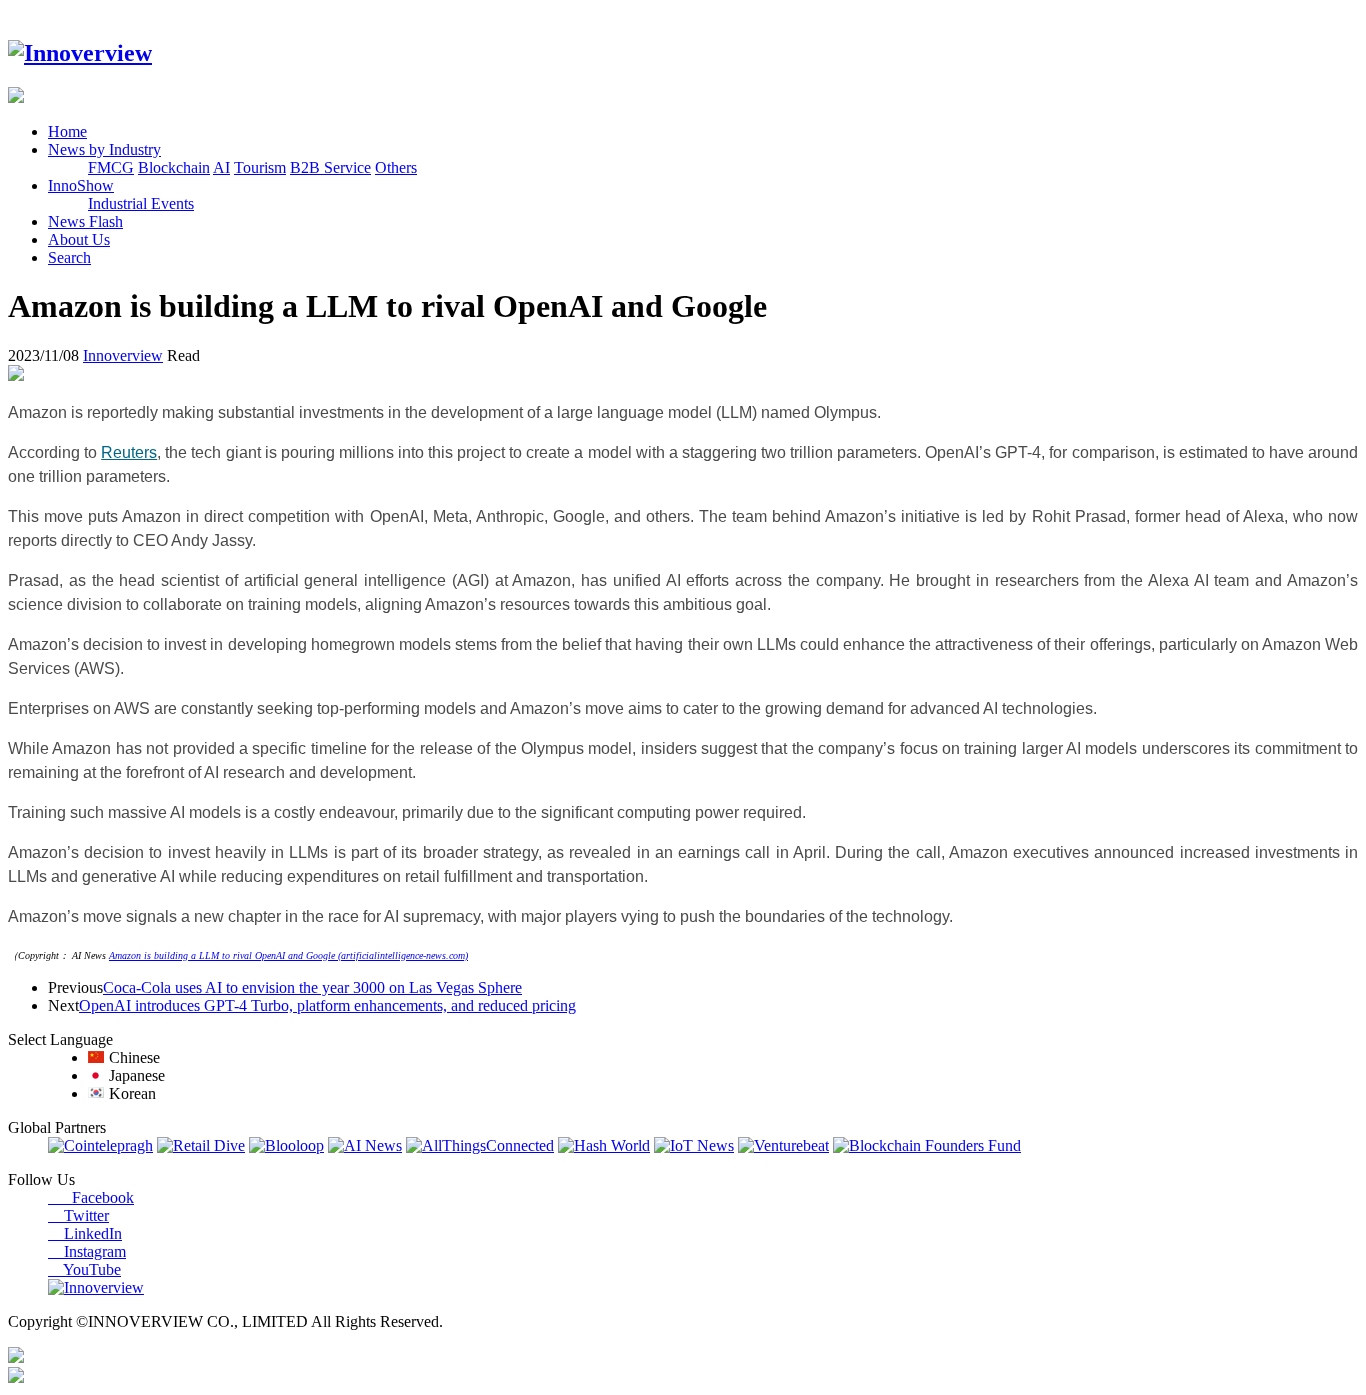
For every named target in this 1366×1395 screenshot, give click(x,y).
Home (67, 131)
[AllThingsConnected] (480, 1145)
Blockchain (174, 167)
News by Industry (104, 149)
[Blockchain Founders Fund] (927, 1145)
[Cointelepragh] (100, 1145)
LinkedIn (85, 1233)
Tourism (260, 167)
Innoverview (123, 355)
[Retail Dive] (201, 1145)
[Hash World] (604, 1145)
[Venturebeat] (783, 1145)
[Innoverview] (80, 53)
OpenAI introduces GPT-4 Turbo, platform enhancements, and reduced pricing (327, 1005)
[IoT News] (694, 1145)
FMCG (111, 167)
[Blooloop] (286, 1145)
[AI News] (365, 1145)
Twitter (78, 1215)
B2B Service (330, 167)
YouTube (84, 1269)
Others (396, 167)
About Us (79, 239)
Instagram (87, 1251)
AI (221, 167)
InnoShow (81, 185)
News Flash (85, 221)
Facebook (91, 1197)
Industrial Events (141, 203)
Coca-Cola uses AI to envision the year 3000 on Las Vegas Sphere (312, 987)
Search (69, 257)
